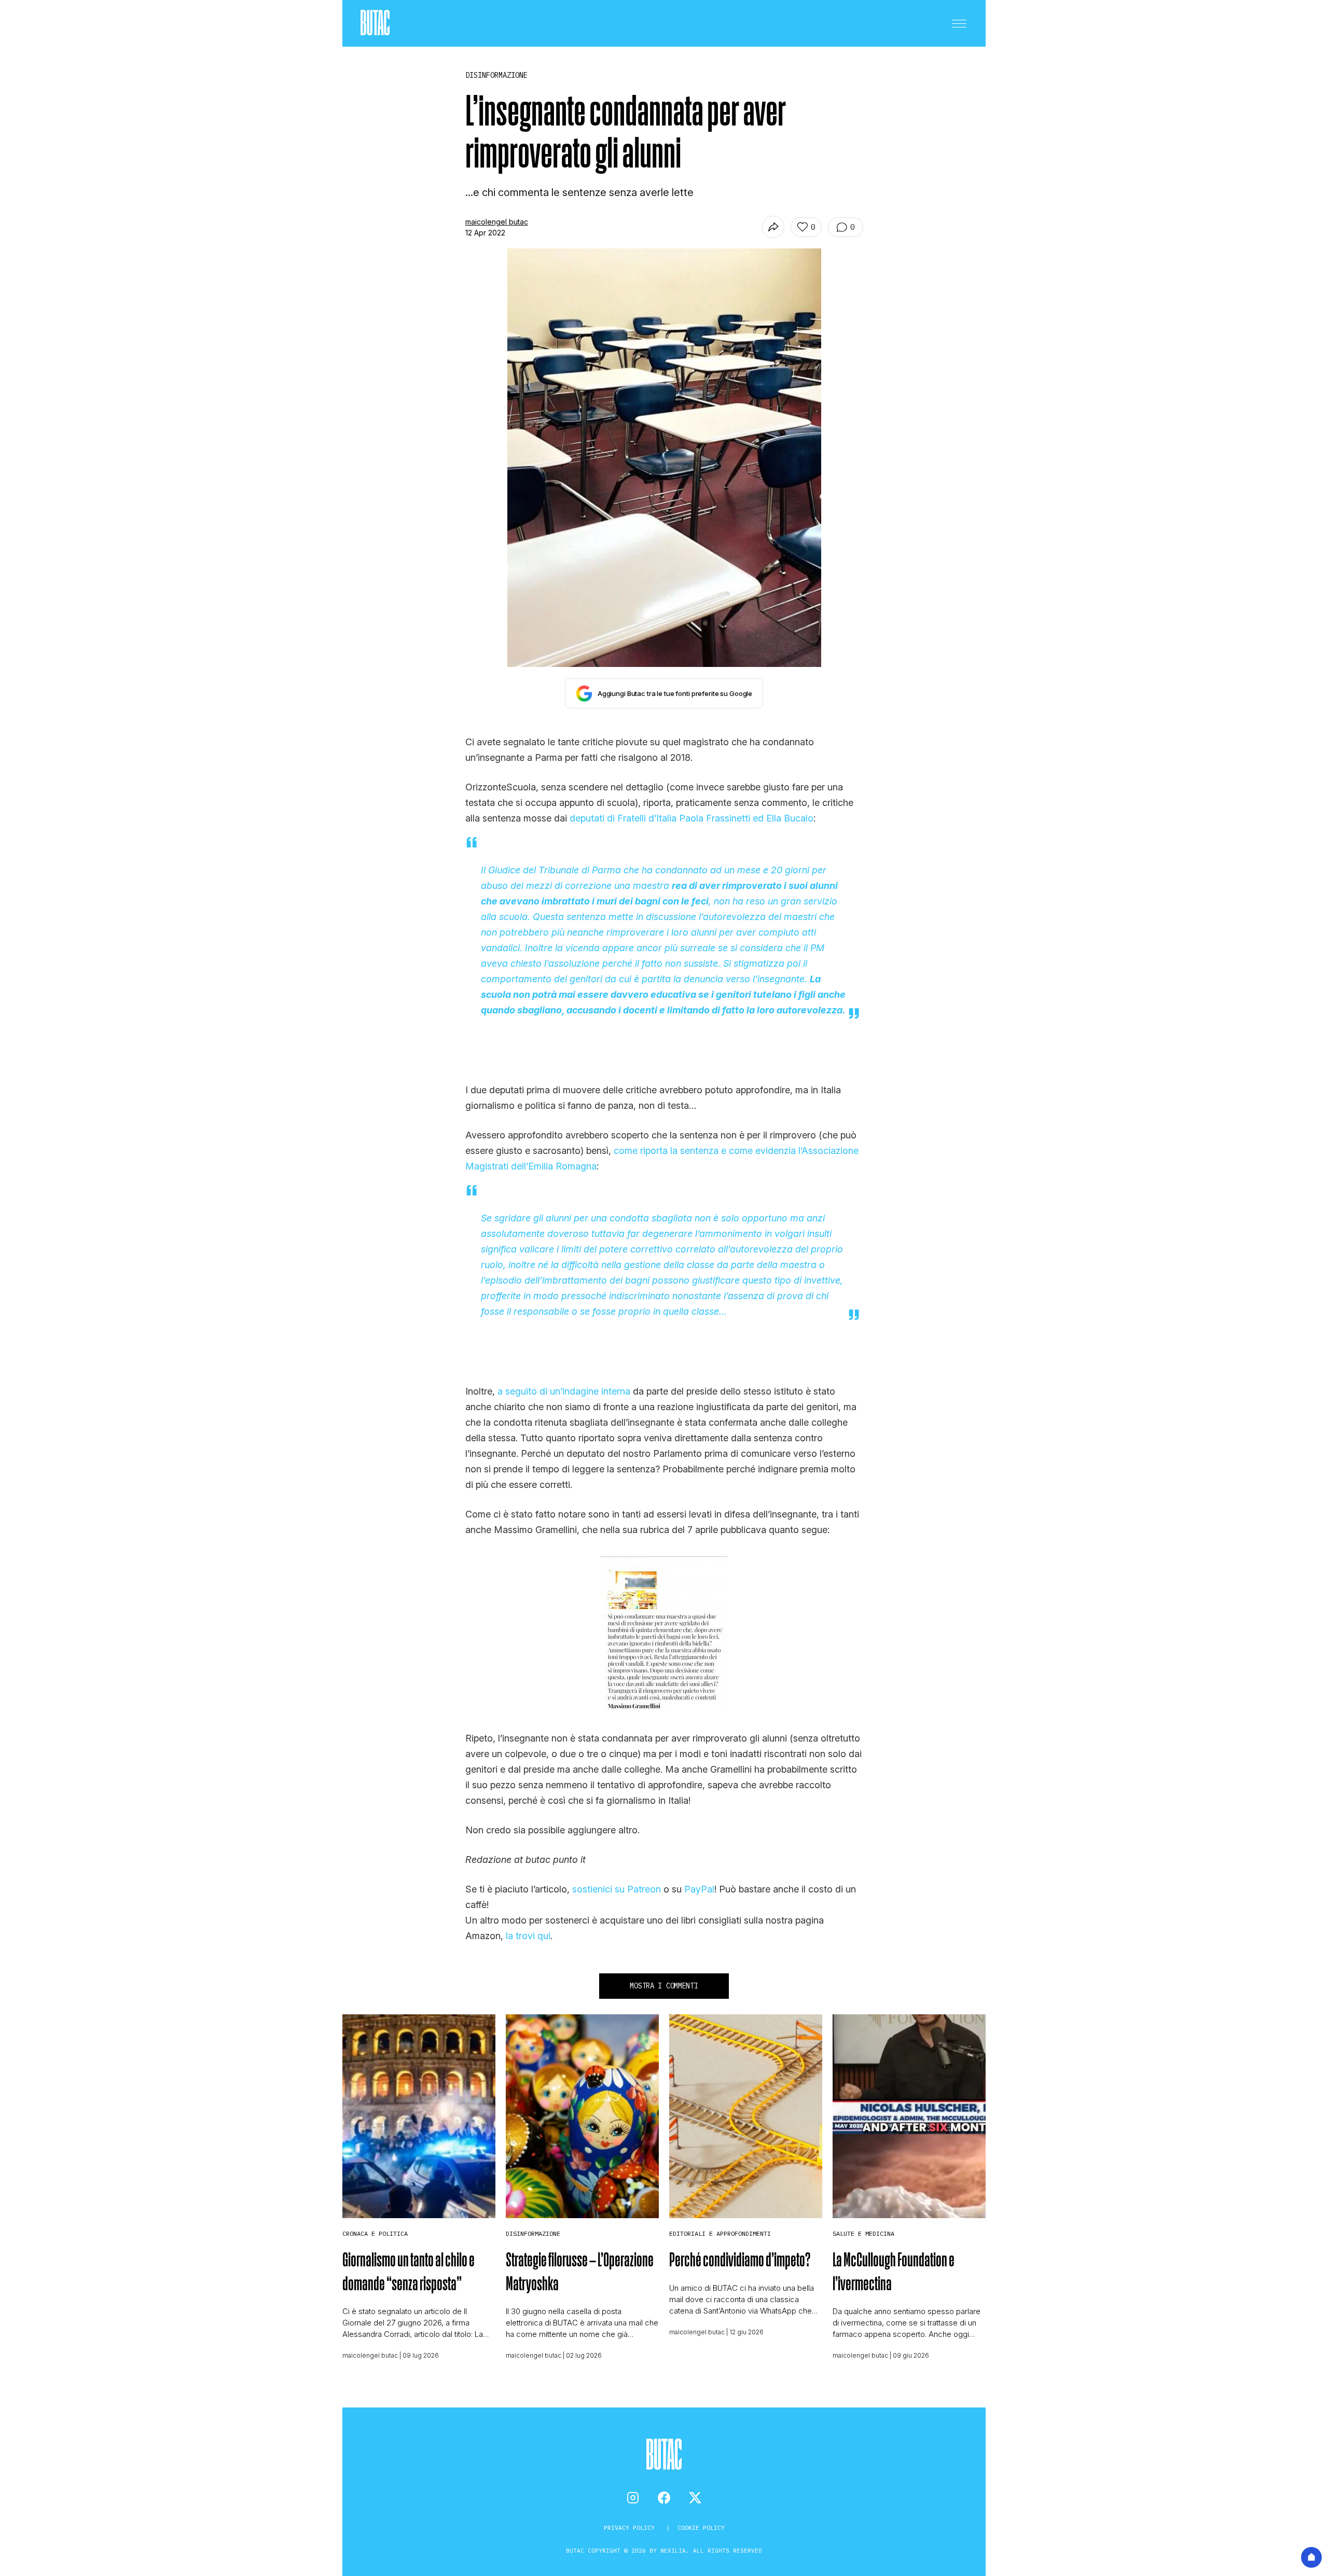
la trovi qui (528, 1936)
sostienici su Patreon (617, 1889)
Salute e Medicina (863, 2233)
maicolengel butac (497, 222)
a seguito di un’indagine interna (564, 1391)
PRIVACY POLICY (631, 2528)
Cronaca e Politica (375, 2233)
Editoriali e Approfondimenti (720, 2233)
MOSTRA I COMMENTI (664, 1986)
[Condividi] (773, 227)
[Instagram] (633, 2498)
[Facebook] (664, 2498)
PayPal (699, 1889)
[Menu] (959, 23)
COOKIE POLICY (701, 2528)
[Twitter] (695, 2498)
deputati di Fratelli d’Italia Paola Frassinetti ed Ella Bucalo (691, 818)
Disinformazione (533, 2233)
